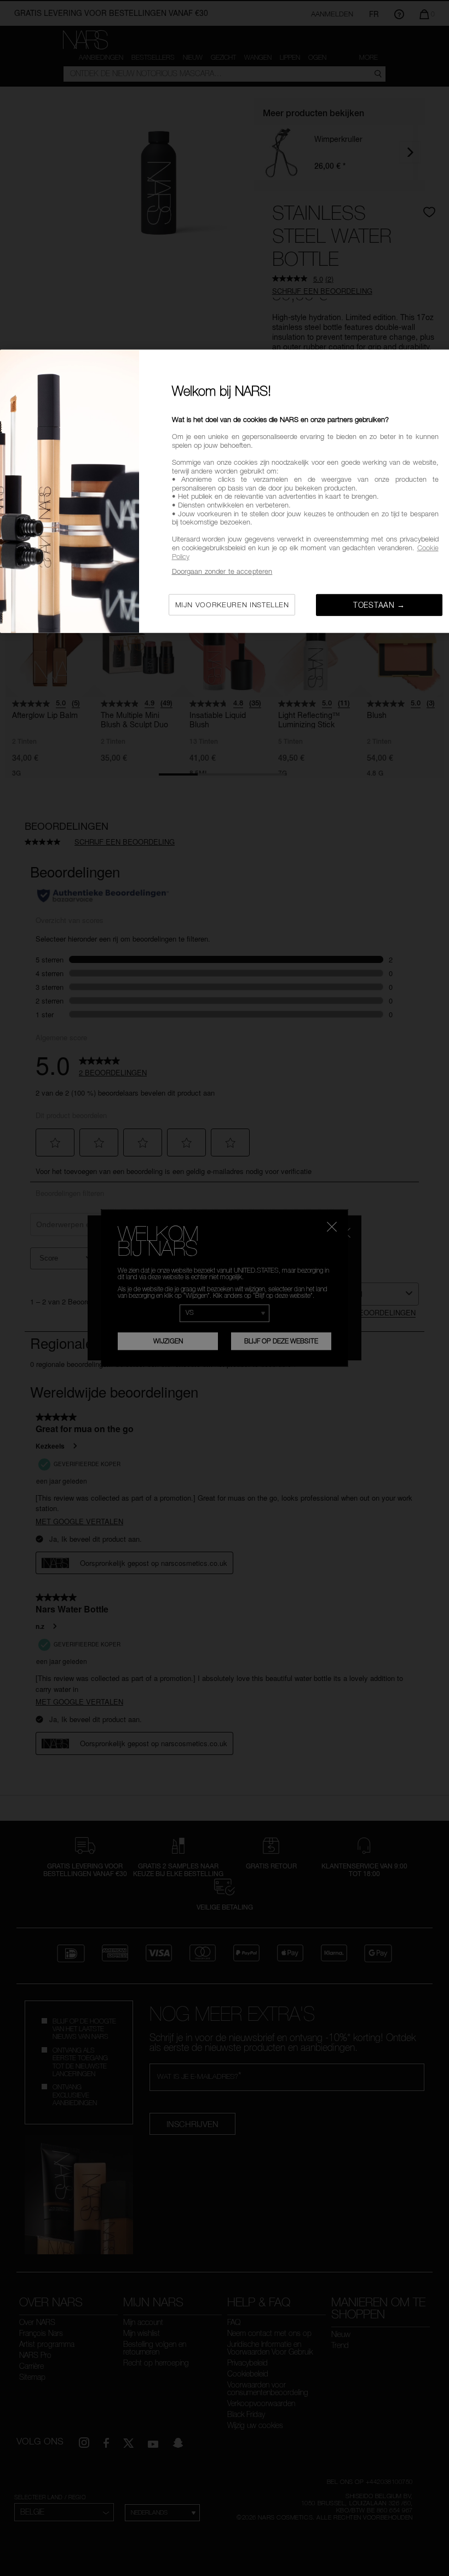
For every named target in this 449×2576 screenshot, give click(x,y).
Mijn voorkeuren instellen (232, 604)
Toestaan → (379, 604)
